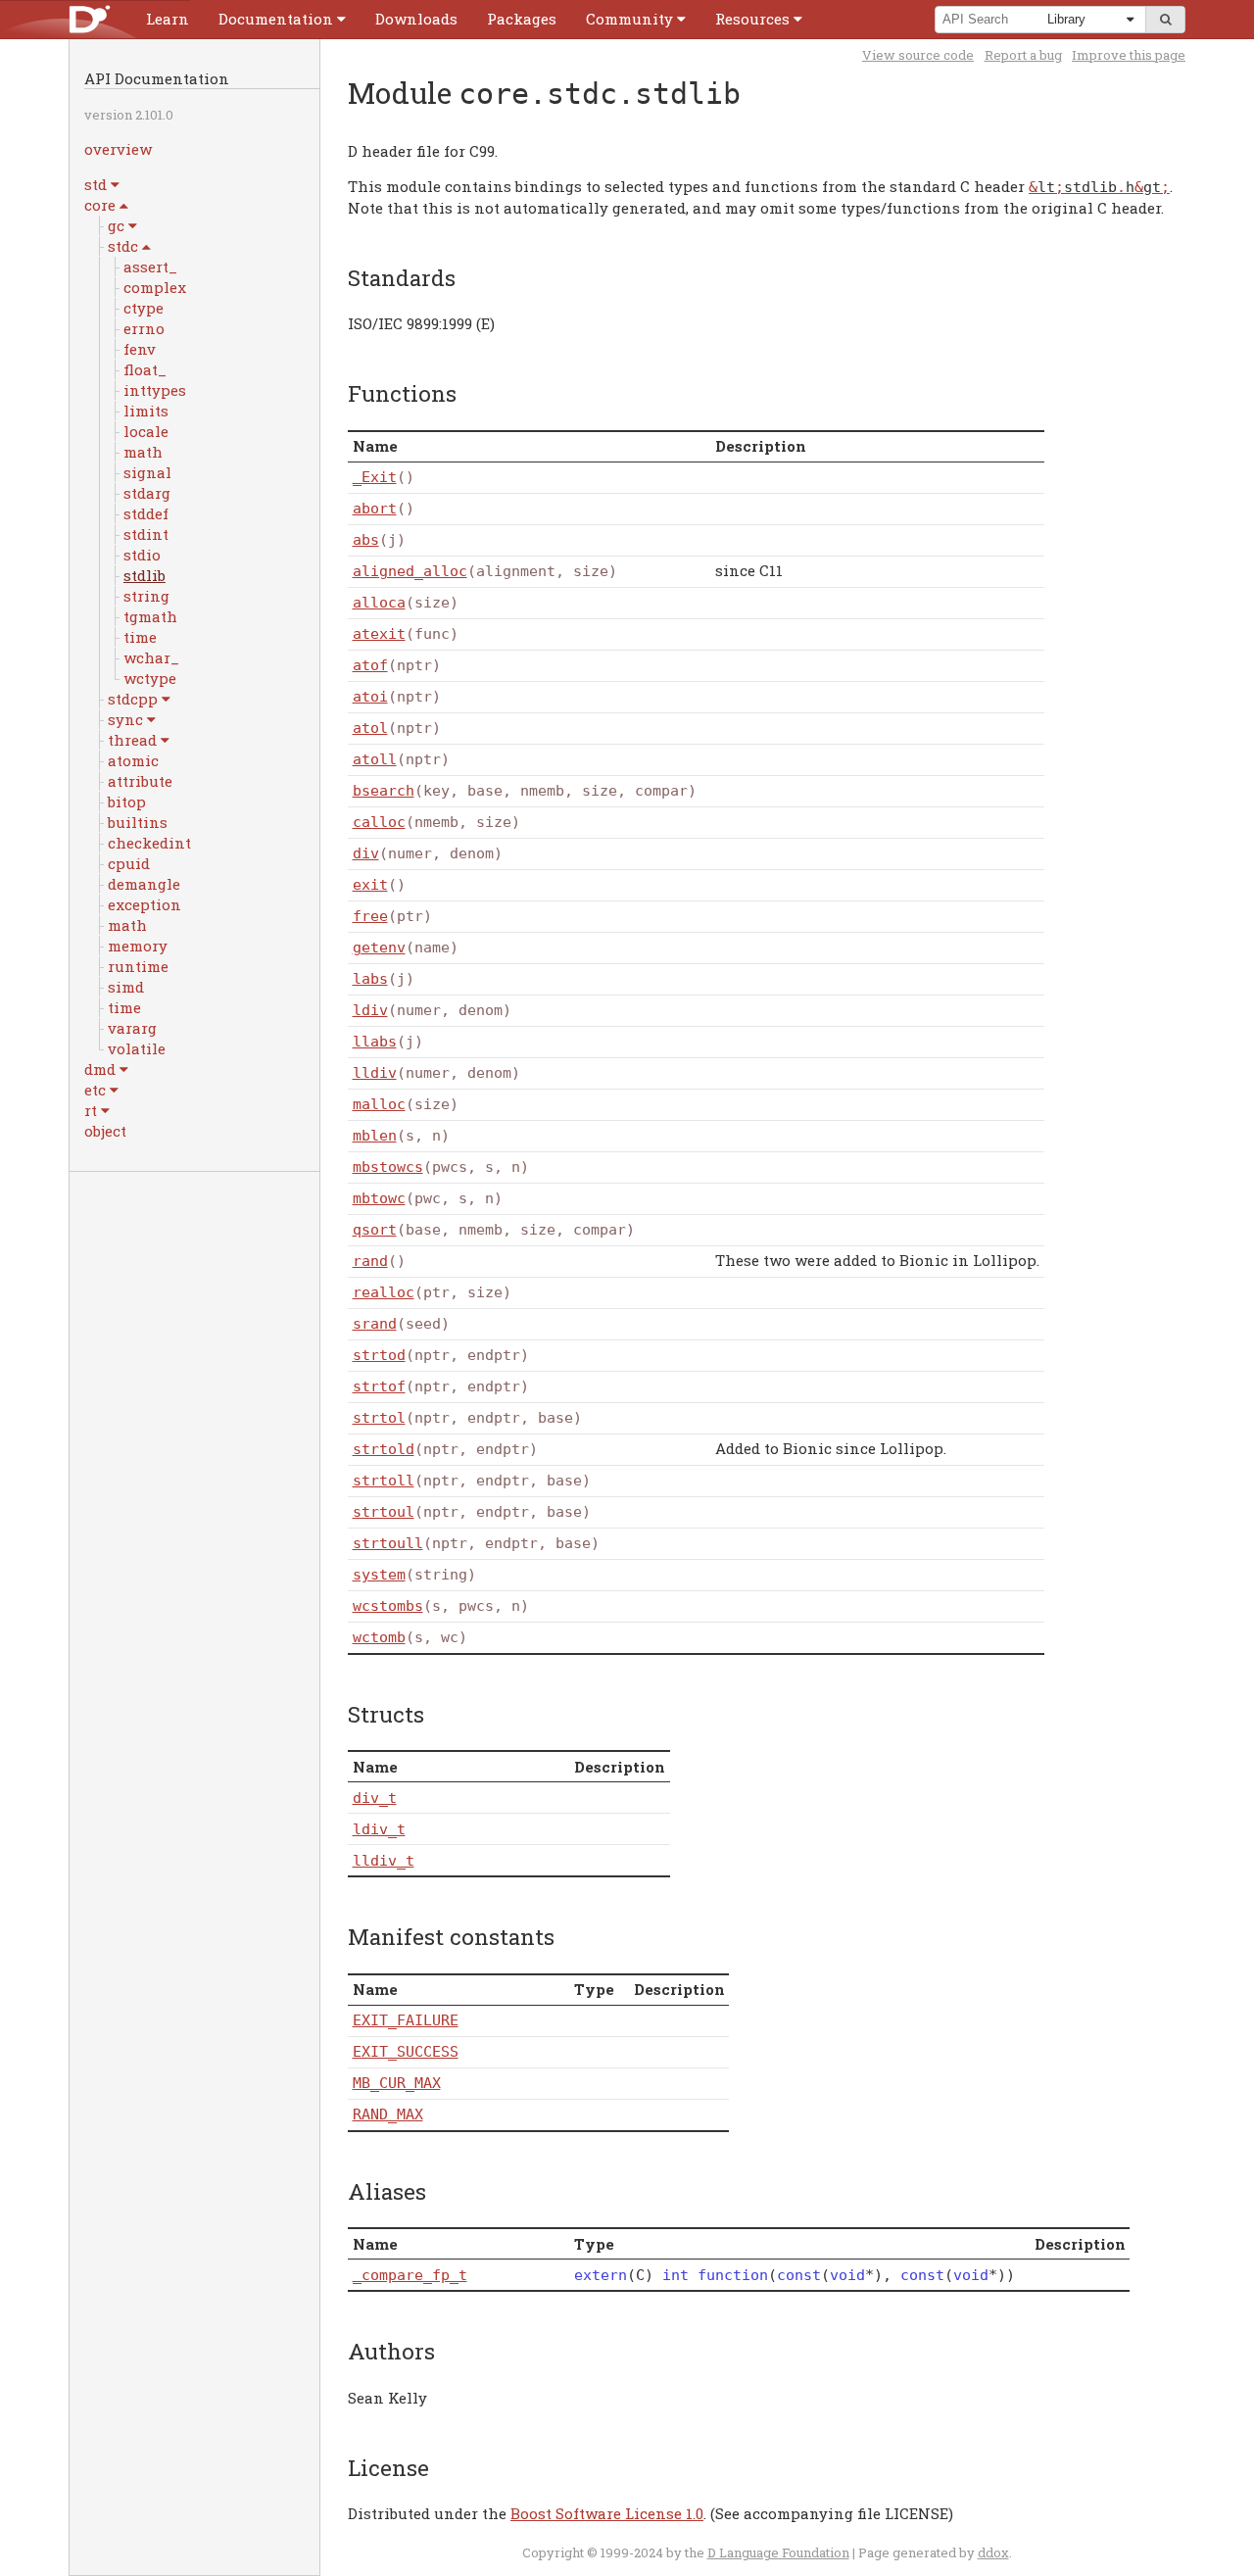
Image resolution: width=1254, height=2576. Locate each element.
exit (370, 885)
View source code (918, 55)
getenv (379, 948)
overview (118, 149)
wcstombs (388, 1606)
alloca (379, 603)
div (366, 853)
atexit (379, 634)
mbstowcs (388, 1167)
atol (370, 728)
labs (370, 979)
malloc (379, 1104)
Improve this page (1129, 55)
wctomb (379, 1637)
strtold (384, 1449)
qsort (375, 1230)
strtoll (384, 1481)
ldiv (370, 1010)
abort (375, 509)
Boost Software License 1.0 (607, 2513)
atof (370, 665)
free (370, 916)
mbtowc (379, 1198)
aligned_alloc (410, 571)
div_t (375, 1798)
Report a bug (1023, 55)
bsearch (384, 791)
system (379, 1575)
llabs (375, 1042)
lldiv (375, 1073)
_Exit (375, 477)
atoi (370, 697)
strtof (379, 1386)
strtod (379, 1355)
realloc (384, 1292)
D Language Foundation (778, 2552)
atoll (375, 759)
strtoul (384, 1512)
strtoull (388, 1543)
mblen (375, 1136)
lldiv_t (384, 1861)
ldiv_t (379, 1829)
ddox (993, 2552)
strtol (379, 1418)
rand (370, 1261)
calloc (379, 822)
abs (366, 540)
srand (375, 1324)
